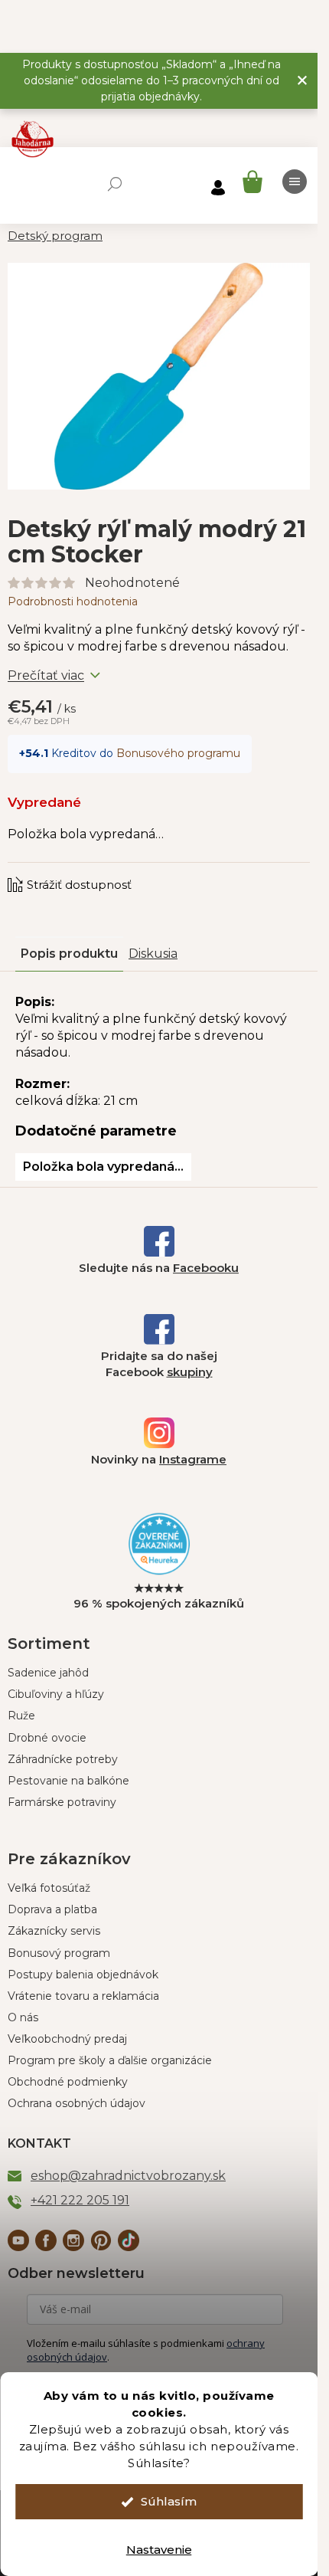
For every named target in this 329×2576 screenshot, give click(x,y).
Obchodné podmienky (68, 2082)
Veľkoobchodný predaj (67, 2039)
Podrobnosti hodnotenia (73, 601)
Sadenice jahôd (48, 1673)
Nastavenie (159, 2550)
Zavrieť (111, 870)
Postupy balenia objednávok (83, 1975)
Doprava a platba (52, 1909)
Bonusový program (59, 1953)
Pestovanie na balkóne (68, 1781)
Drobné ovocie (47, 1738)
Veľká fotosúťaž (49, 1888)
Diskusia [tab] (153, 954)
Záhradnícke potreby (63, 1759)
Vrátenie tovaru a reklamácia (83, 1996)
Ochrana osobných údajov (77, 2103)
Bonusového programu (178, 753)
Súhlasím (169, 2501)
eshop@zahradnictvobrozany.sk (128, 2176)
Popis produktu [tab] (69, 954)
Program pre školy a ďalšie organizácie (110, 2060)
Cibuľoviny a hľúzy (56, 1694)
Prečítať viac (46, 675)
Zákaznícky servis (54, 1931)
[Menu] (295, 182)
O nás (23, 2017)
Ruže (21, 1716)
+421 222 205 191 (80, 2200)
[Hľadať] (115, 184)
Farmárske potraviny (62, 1802)
